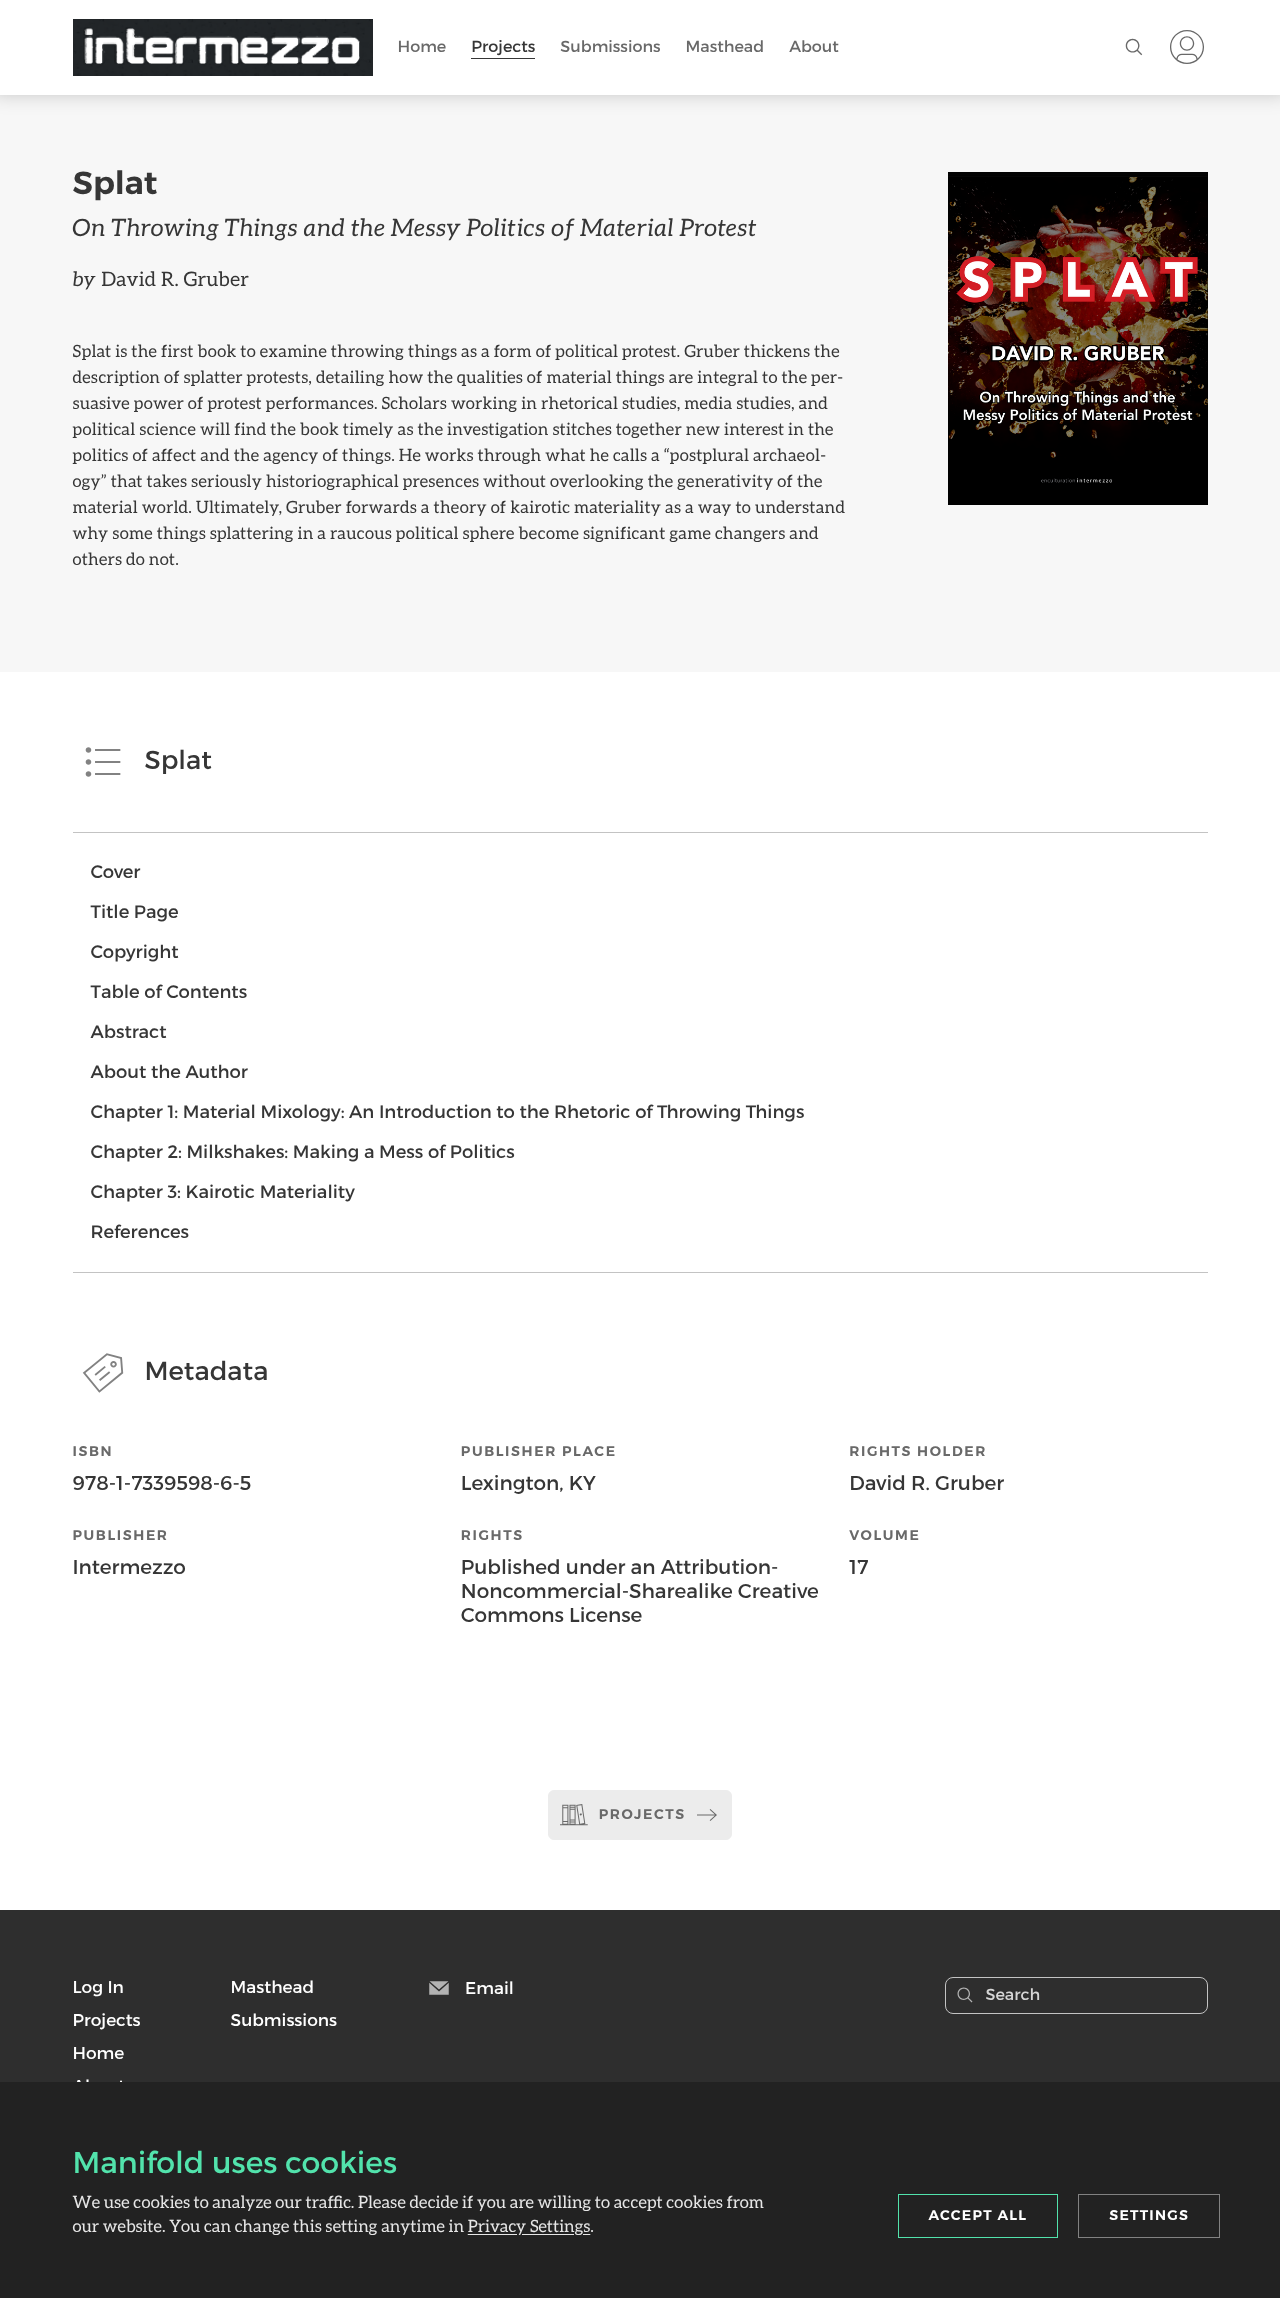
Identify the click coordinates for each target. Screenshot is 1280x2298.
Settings (1149, 2215)
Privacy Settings (529, 2225)
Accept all (978, 2215)
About (814, 46)
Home (422, 46)
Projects (503, 46)
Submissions (610, 46)
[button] (98, 1987)
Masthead (725, 46)
